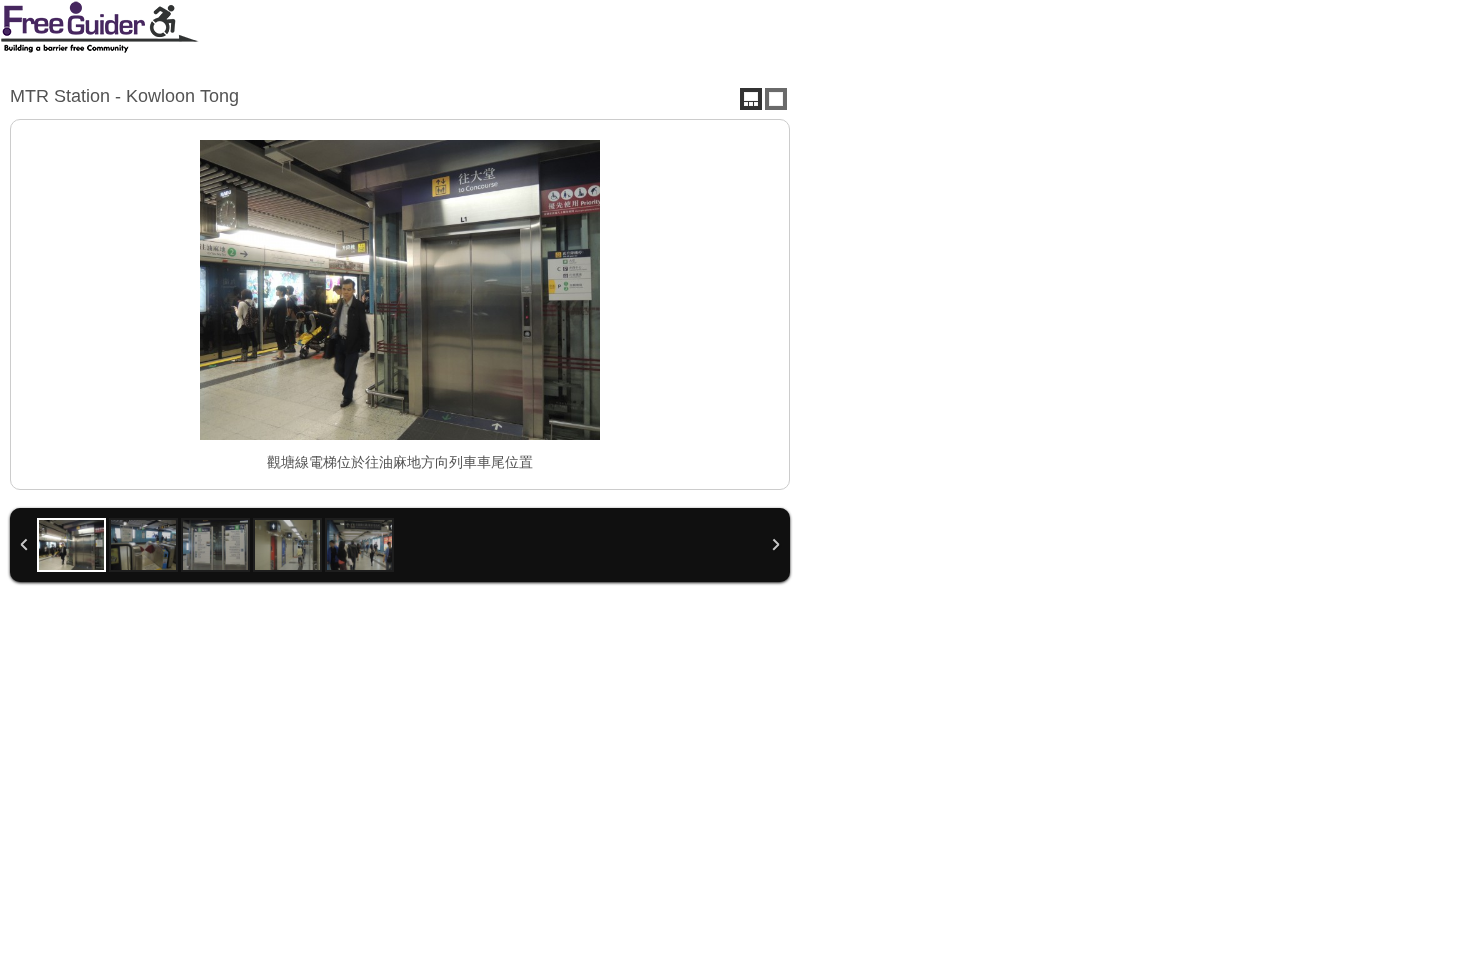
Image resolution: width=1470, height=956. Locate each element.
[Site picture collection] (751, 99)
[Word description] (776, 99)
